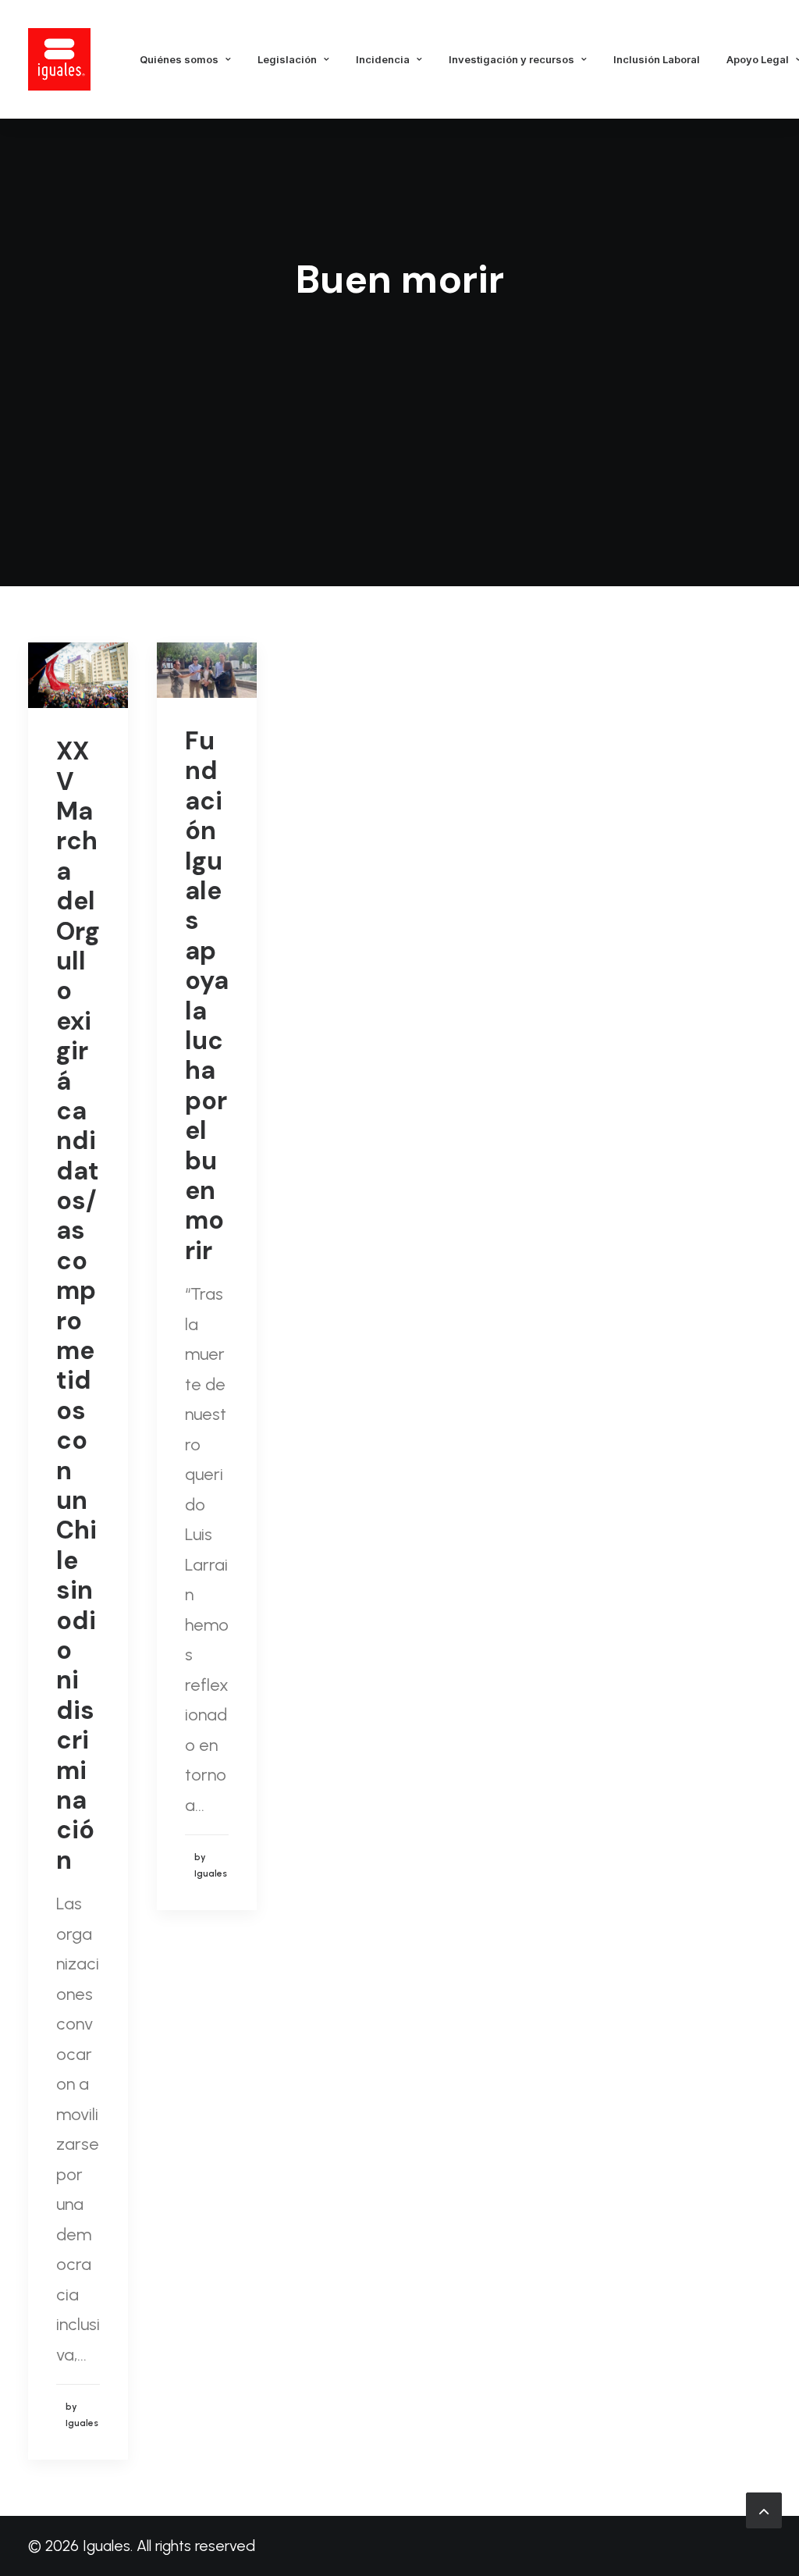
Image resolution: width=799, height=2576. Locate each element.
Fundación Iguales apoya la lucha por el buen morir (207, 996)
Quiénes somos (179, 59)
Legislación (287, 59)
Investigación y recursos (511, 59)
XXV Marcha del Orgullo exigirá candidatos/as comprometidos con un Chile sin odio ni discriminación (78, 1305)
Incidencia (383, 59)
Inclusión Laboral (657, 59)
